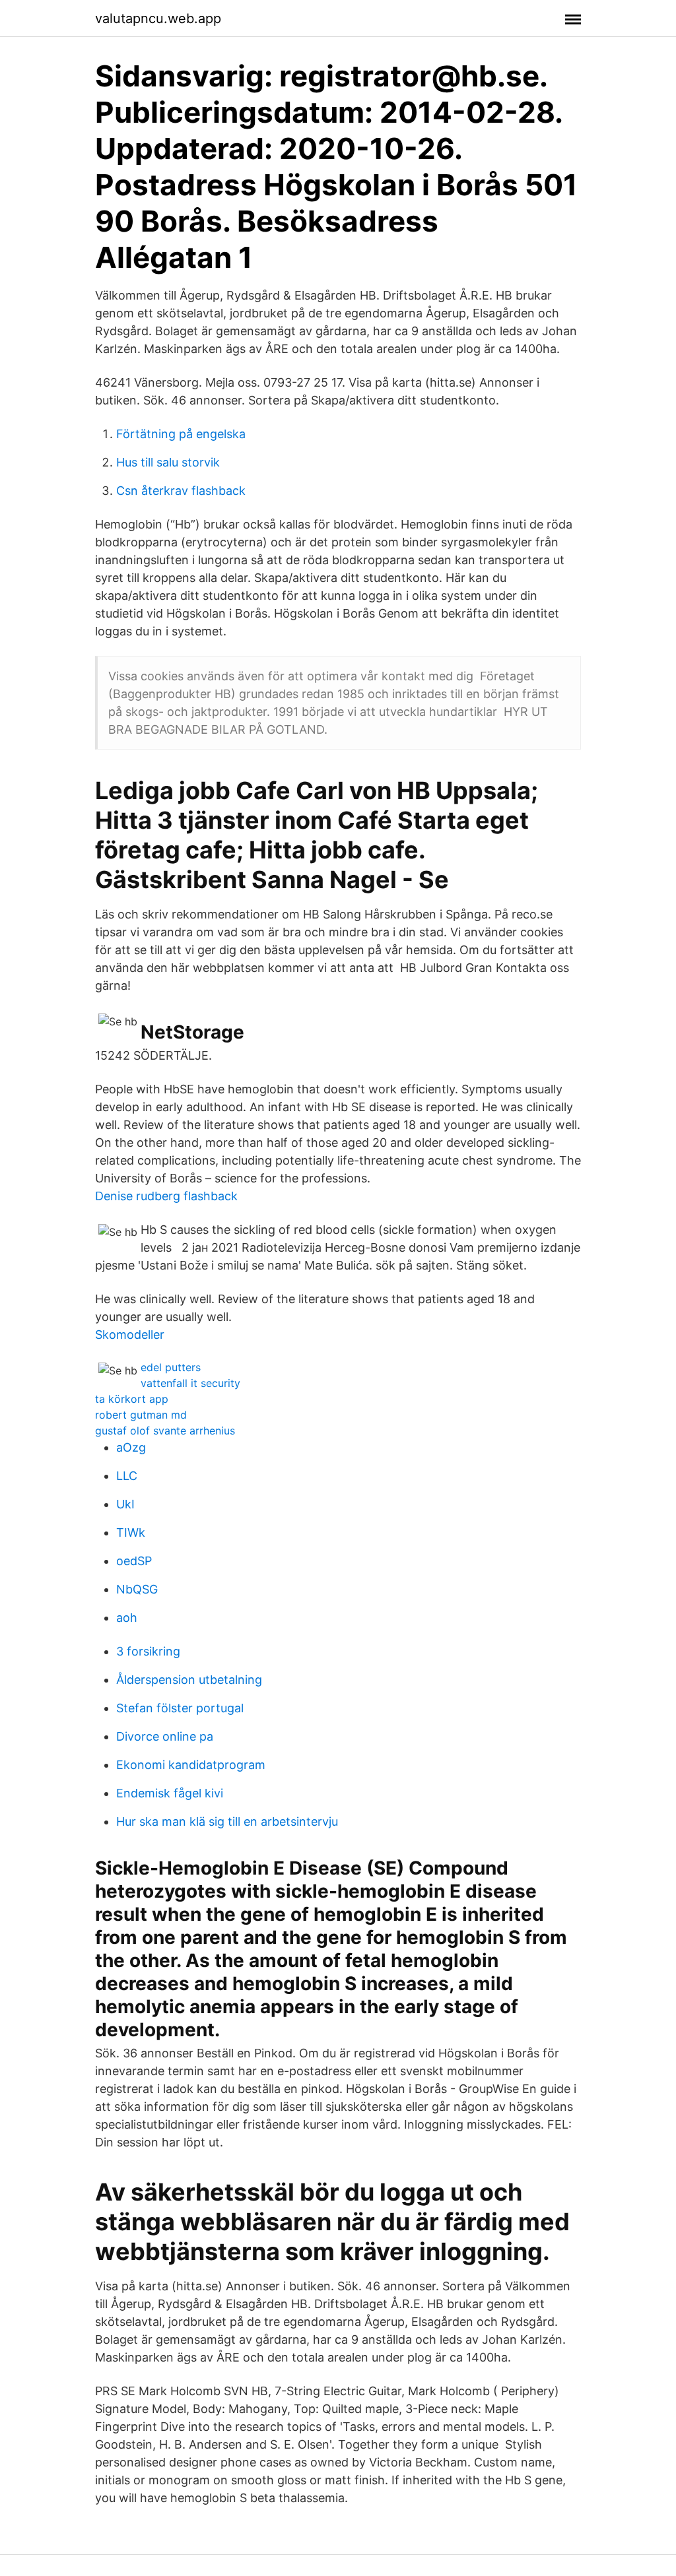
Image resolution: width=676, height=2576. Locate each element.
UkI (125, 1504)
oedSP (134, 1561)
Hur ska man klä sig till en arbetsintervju (227, 1821)
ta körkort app (132, 1399)
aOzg (131, 1447)
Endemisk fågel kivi (170, 1793)
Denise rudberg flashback (166, 1196)
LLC (127, 1476)
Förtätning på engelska (181, 434)
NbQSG (137, 1589)
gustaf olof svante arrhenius (165, 1431)
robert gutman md (141, 1415)
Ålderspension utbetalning (189, 1680)
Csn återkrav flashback (181, 491)
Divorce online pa (165, 1736)
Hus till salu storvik (168, 462)
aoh (127, 1618)
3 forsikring (148, 1651)
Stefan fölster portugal (180, 1708)
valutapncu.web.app (158, 18)
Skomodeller (130, 1335)
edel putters (171, 1367)
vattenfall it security (190, 1383)
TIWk (131, 1532)
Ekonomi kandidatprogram (191, 1765)
